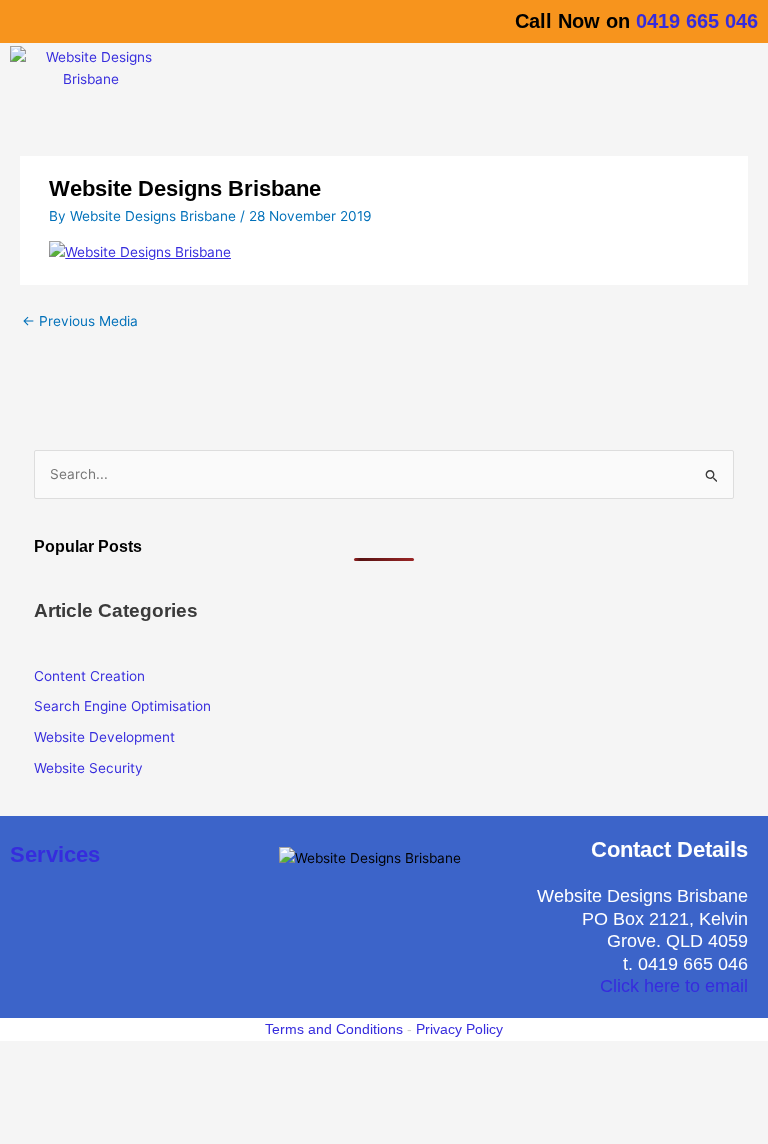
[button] (473, 72)
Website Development (104, 737)
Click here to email (674, 986)
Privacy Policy (459, 1029)
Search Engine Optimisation (122, 706)
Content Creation (89, 676)
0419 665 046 (697, 21)
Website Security (88, 768)
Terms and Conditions (334, 1029)
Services (55, 854)
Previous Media (80, 321)
